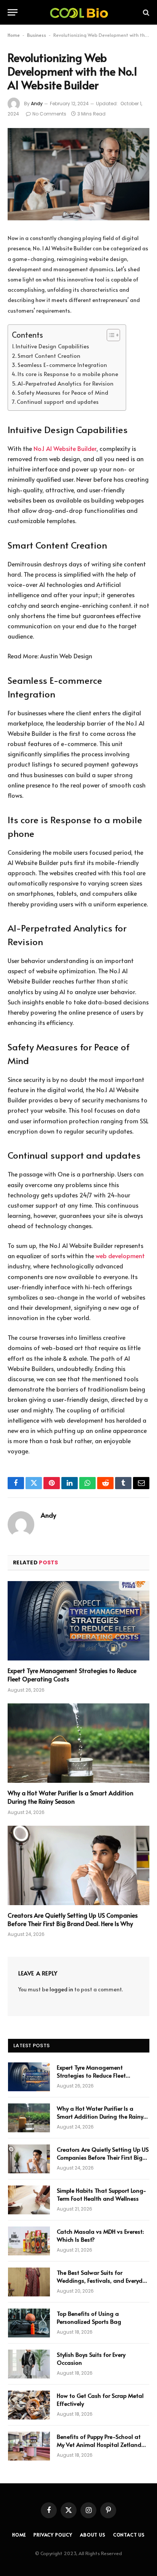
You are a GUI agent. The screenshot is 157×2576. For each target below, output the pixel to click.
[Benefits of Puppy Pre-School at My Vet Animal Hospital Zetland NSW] (29, 2446)
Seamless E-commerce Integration (62, 365)
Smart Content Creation (50, 356)
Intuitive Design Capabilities (52, 346)
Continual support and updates (58, 402)
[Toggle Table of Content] (110, 335)
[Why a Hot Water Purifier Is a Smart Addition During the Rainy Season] (78, 1743)
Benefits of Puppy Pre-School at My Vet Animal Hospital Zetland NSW (99, 2445)
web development (120, 1256)
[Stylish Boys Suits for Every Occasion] (29, 2364)
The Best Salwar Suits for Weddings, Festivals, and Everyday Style (103, 2280)
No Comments (49, 114)
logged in (61, 1989)
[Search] (145, 12)
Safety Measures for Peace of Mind (63, 392)
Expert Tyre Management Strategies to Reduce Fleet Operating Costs (72, 1675)
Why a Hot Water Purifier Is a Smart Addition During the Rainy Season (70, 1797)
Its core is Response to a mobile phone (68, 374)
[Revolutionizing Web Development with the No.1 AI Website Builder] (78, 174)
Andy (37, 104)
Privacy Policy (53, 2535)
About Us (93, 2535)
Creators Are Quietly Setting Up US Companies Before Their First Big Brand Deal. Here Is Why (73, 1919)
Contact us (129, 2535)
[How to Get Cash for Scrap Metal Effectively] (29, 2405)
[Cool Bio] (78, 12)
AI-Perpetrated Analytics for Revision (66, 383)
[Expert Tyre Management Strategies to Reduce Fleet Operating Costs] (78, 1621)
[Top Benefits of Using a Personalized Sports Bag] (29, 2323)
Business (37, 35)
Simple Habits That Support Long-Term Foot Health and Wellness (102, 2194)
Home (14, 35)
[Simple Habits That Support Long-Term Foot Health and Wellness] (29, 2200)
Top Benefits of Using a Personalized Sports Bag (89, 2317)
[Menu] (13, 12)
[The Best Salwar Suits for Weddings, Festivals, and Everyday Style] (29, 2282)
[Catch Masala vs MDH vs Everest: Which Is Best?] (29, 2241)
